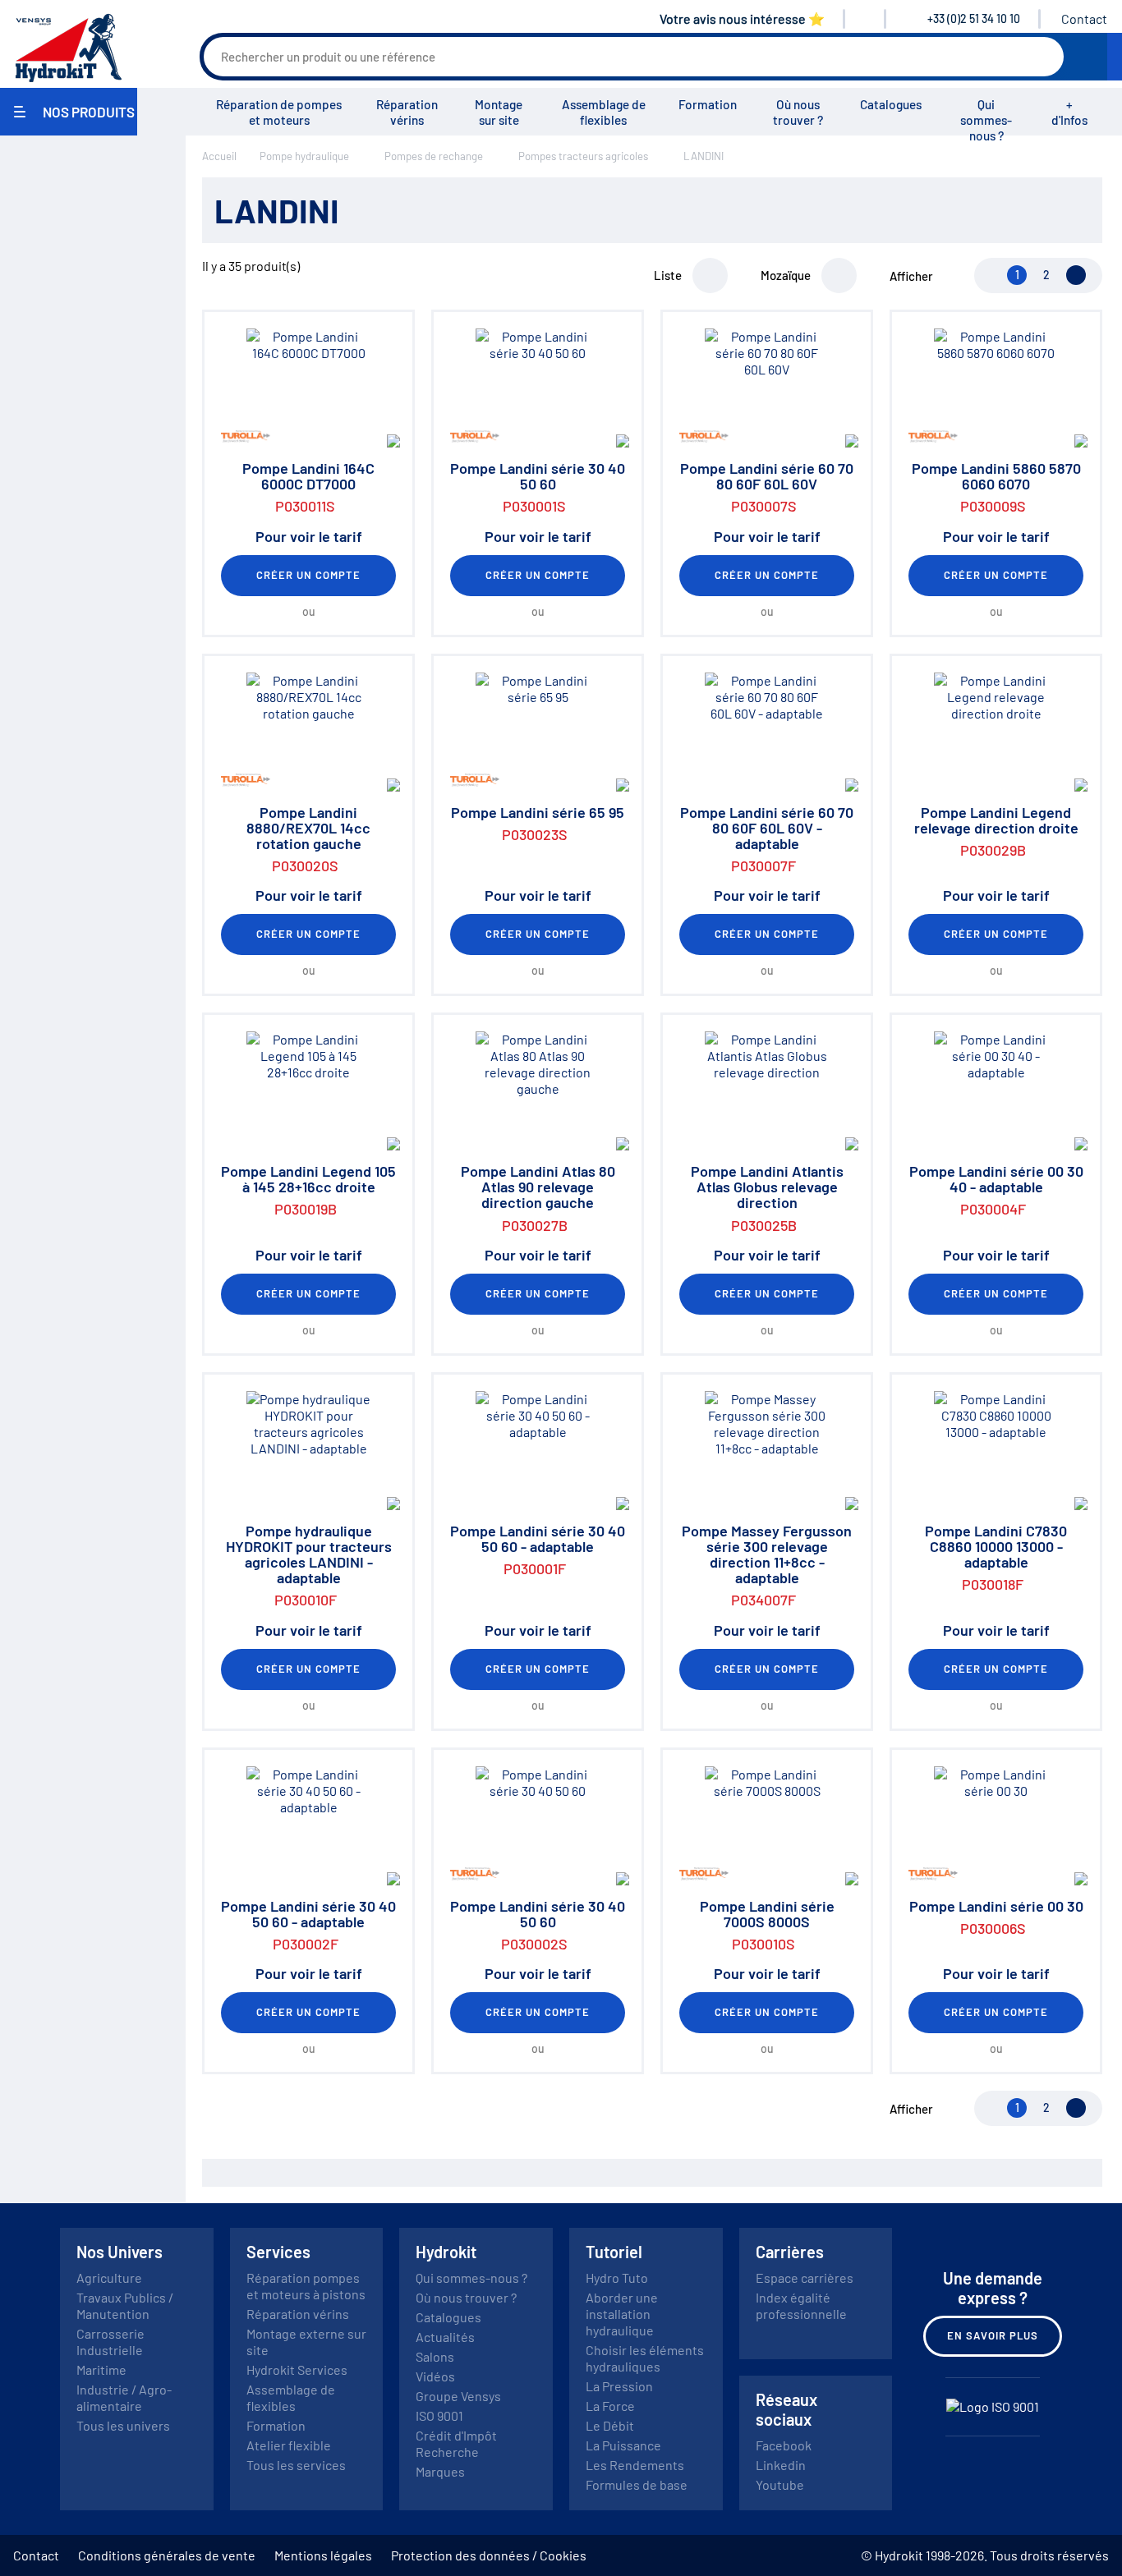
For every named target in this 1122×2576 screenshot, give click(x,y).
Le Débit (610, 2425)
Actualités (445, 2337)
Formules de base (637, 2484)
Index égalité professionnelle (801, 2305)
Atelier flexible (289, 2445)
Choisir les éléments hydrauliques (645, 2358)
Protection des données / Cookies (489, 2555)
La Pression (619, 2386)
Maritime (101, 2369)
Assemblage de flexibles (604, 112)
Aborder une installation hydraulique (622, 2314)
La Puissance (623, 2445)
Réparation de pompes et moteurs (279, 112)
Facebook (784, 2445)
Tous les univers (123, 2425)
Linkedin (781, 2465)
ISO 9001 (439, 2415)
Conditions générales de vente (167, 2555)
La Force (610, 2406)
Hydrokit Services (297, 2369)
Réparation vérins (407, 112)
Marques (440, 2471)
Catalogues (891, 104)
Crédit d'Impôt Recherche (456, 2443)
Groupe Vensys (458, 2396)
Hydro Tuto (617, 2278)
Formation (708, 104)
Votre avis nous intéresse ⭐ (742, 18)
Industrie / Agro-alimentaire (124, 2397)
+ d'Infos (1069, 112)
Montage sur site (499, 112)
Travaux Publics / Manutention (125, 2305)
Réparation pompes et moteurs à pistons (306, 2286)
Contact (1084, 18)
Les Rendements (635, 2465)
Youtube (780, 2484)
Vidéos (435, 2376)
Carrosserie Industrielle (110, 2342)
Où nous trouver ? (798, 112)
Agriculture (109, 2278)
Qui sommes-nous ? (986, 120)
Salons (435, 2356)
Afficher (911, 276)
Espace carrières (805, 2278)
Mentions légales (323, 2555)
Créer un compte (309, 575)
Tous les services (296, 2465)
